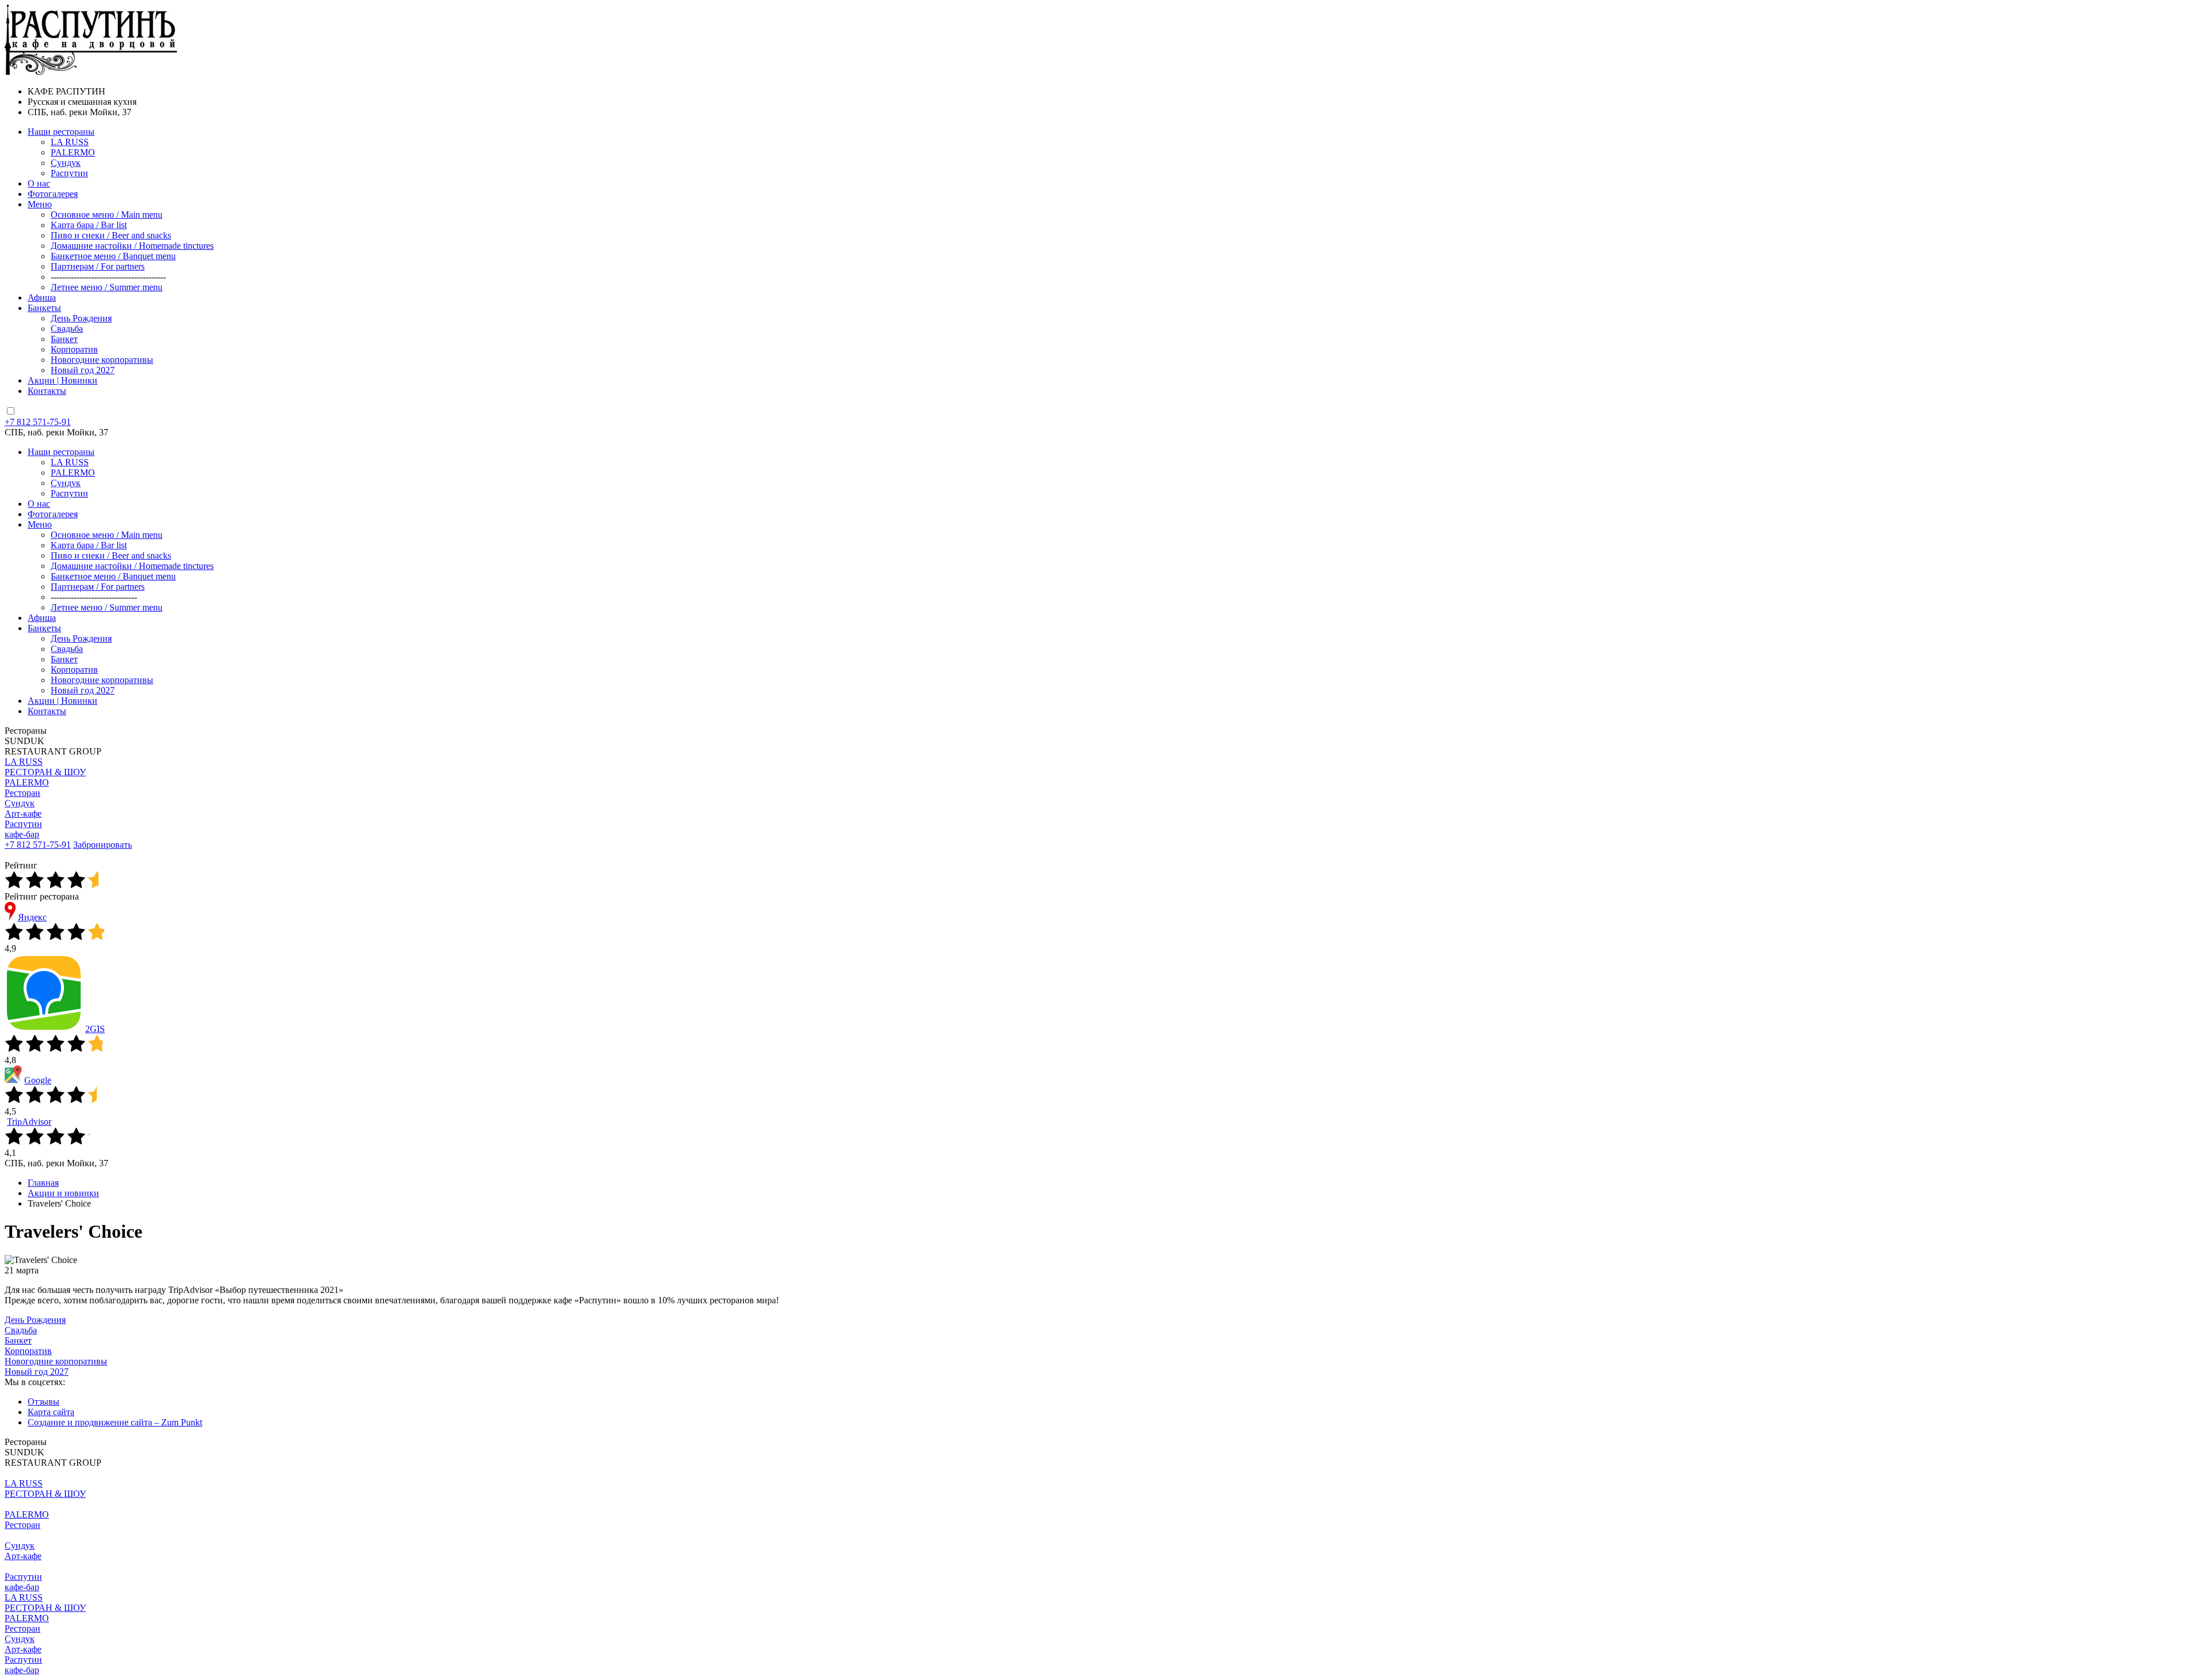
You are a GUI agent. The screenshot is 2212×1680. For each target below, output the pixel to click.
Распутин (69, 173)
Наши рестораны (61, 132)
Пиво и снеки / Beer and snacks (111, 235)
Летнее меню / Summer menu (107, 287)
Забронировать (103, 845)
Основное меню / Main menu (107, 215)
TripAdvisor (29, 1122)
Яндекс (32, 917)
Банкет (64, 339)
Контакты (47, 391)
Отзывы (43, 1402)
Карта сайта (51, 1412)
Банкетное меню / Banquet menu (113, 256)
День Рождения (81, 318)
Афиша (42, 297)
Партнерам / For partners (98, 266)
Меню (40, 204)
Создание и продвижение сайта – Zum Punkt (115, 1422)
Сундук (66, 163)
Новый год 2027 (83, 370)
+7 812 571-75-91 (38, 422)
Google (38, 1080)
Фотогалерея (53, 194)
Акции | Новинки (63, 380)
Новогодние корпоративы (102, 360)
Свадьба (67, 329)
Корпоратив (74, 349)
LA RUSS (70, 142)
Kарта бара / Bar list (89, 225)
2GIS (95, 1029)
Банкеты (44, 308)
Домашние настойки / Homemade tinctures (132, 246)
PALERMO (73, 152)
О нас (39, 183)
